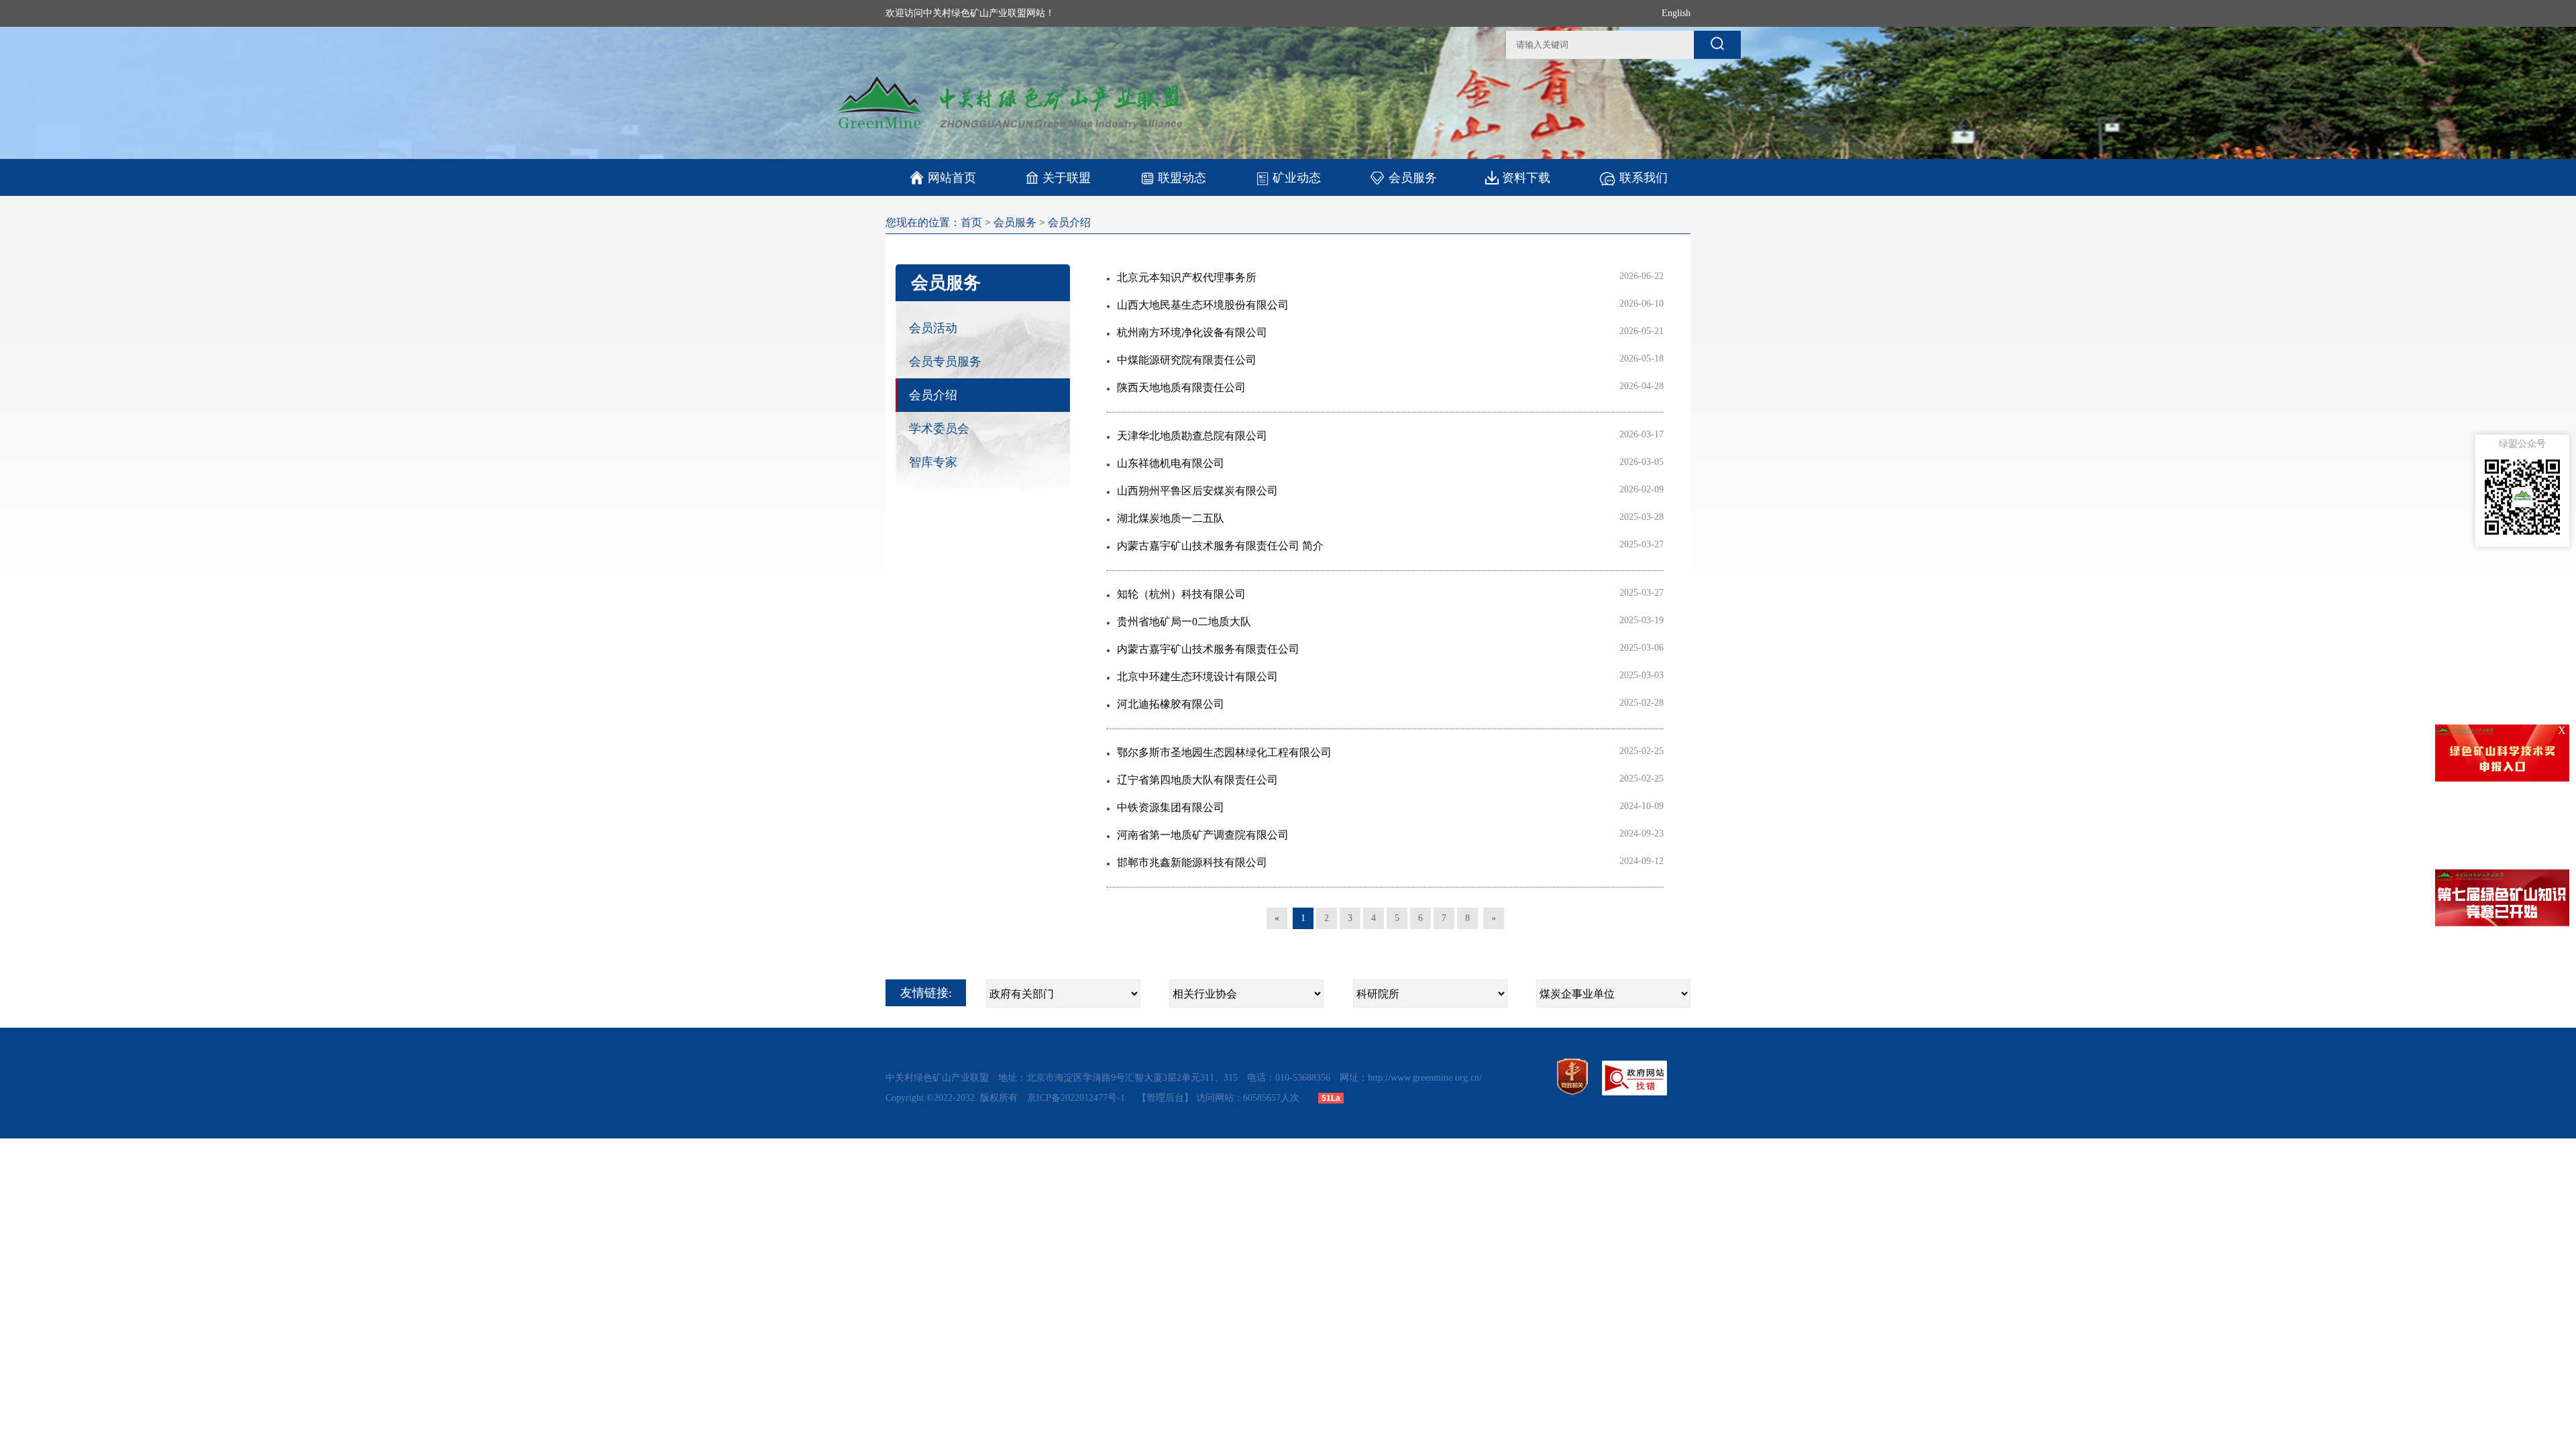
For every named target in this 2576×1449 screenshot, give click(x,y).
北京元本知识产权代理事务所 (1187, 277)
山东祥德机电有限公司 (1171, 463)
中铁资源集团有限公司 (1171, 807)
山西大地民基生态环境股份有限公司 (1203, 305)
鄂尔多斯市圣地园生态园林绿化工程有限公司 (1224, 752)
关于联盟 (1067, 178)
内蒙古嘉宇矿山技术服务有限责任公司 (1208, 649)
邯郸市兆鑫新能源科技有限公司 (1192, 862)
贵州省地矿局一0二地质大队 (1184, 622)
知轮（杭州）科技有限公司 (1181, 594)
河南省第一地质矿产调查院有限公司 (1203, 835)
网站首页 (943, 178)
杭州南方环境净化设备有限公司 (1192, 332)
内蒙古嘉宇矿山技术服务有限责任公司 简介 (1220, 546)
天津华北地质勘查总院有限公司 (1192, 436)
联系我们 (1644, 178)
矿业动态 (1297, 178)
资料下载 (1526, 178)
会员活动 (933, 328)
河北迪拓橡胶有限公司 (1171, 704)
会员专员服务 (945, 362)
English (1676, 13)
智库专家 (933, 462)
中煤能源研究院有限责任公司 (1187, 360)
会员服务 (1413, 178)
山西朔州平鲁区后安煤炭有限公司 (1197, 491)
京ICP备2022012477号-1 (1077, 1098)
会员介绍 (1069, 222)
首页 (971, 222)
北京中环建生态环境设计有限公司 (1197, 677)
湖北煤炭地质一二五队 (1171, 518)
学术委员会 (939, 429)
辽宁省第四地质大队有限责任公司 (1197, 780)
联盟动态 (1182, 178)
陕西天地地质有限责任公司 (1181, 387)
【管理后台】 (1165, 1098)
